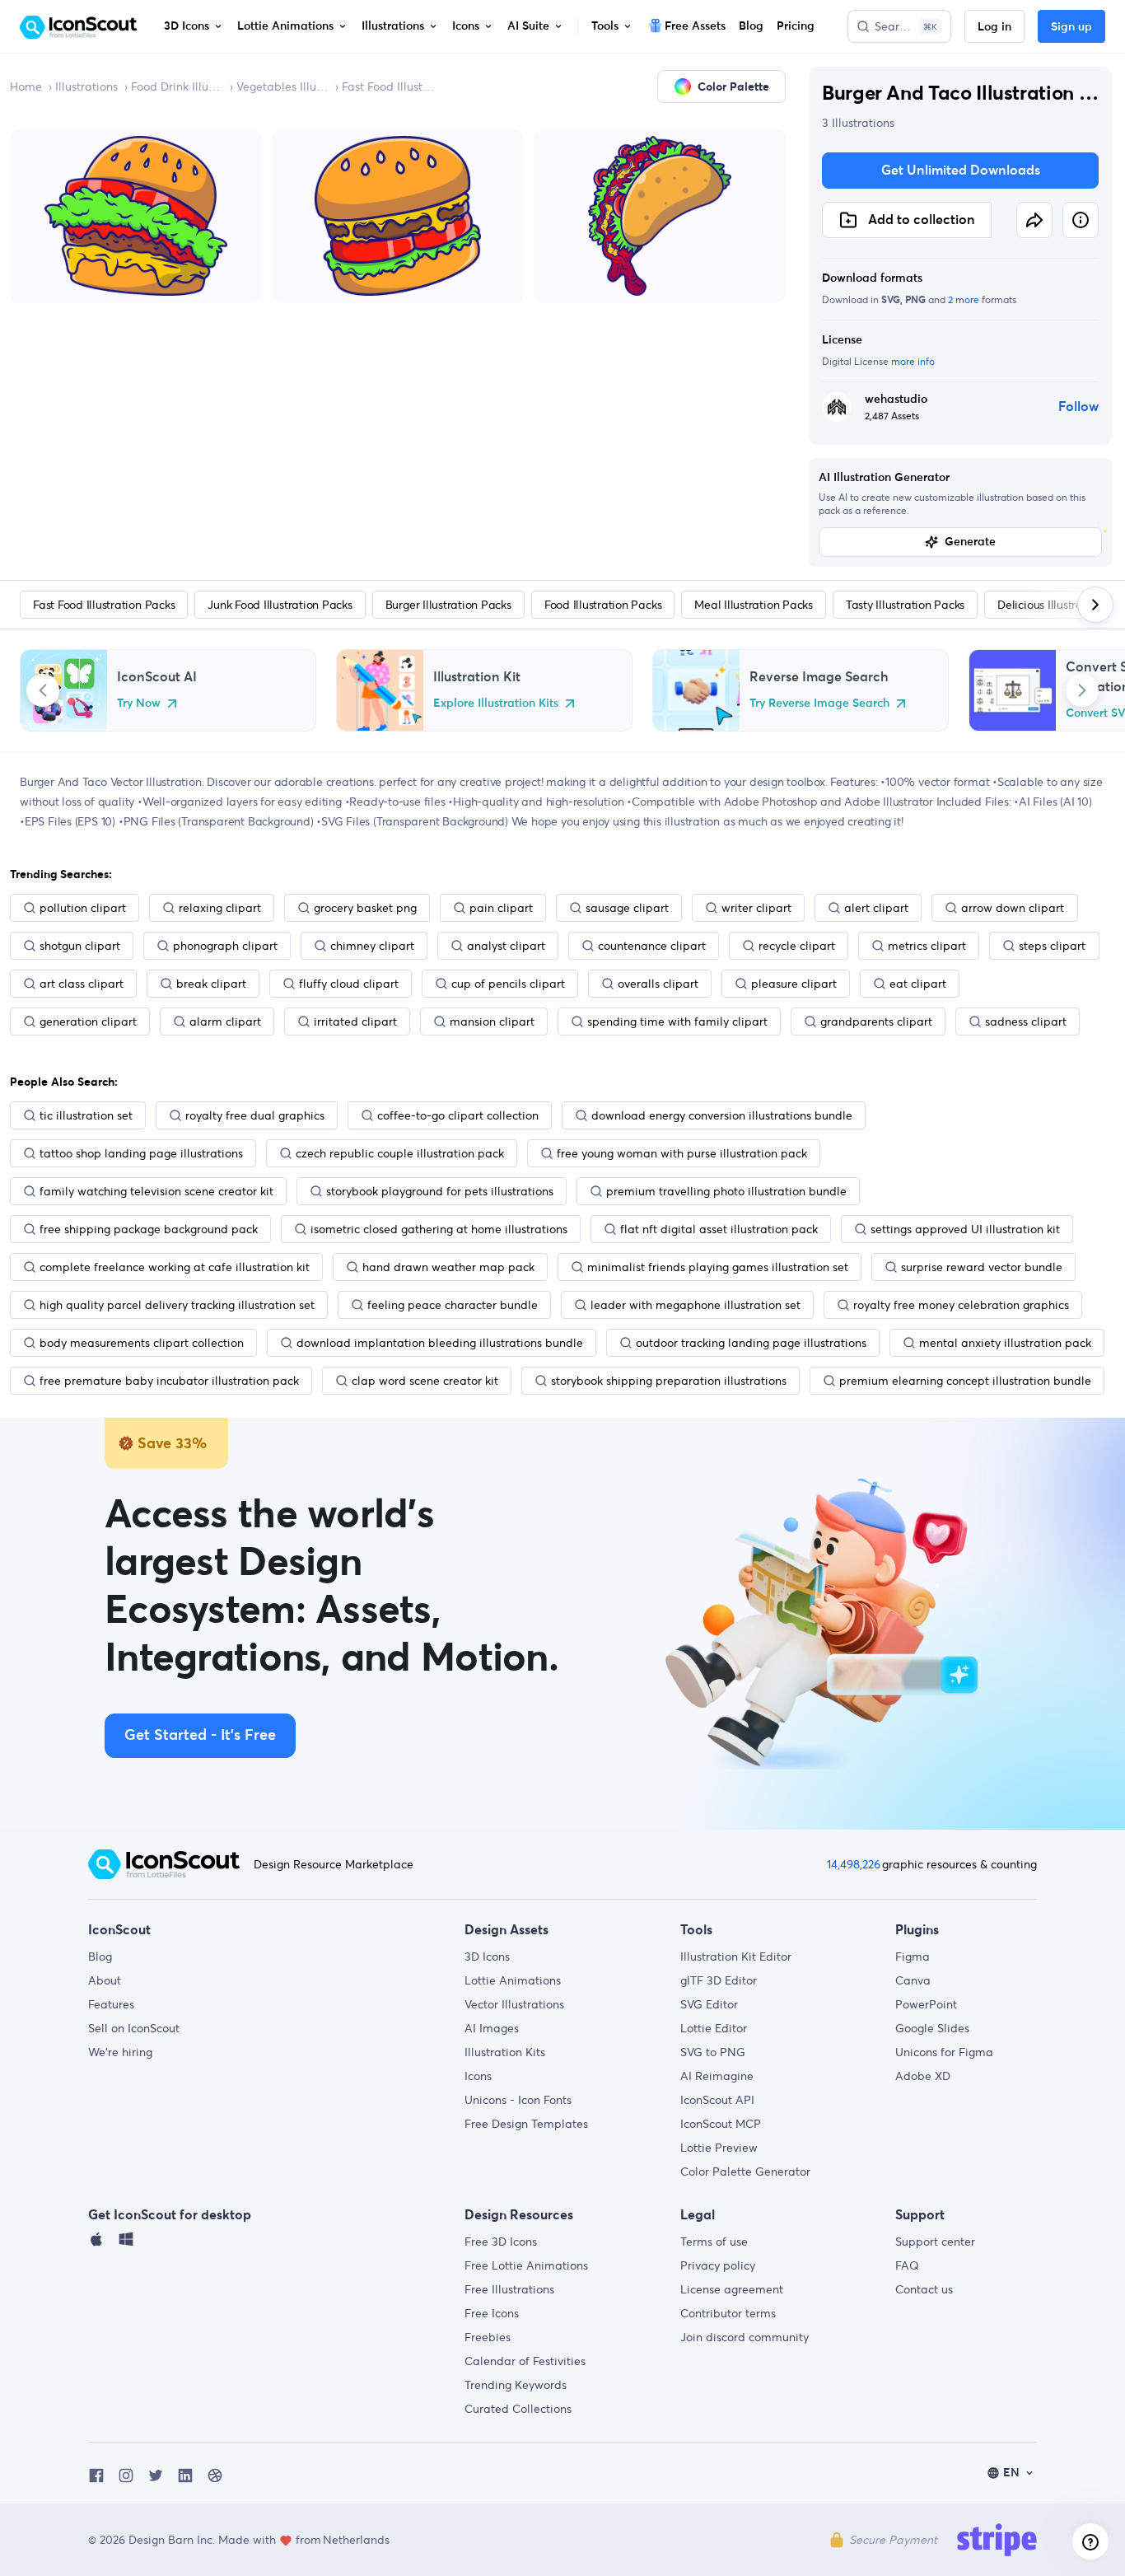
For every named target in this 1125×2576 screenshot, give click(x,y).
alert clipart (876, 908)
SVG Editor (709, 2004)
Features (111, 2004)
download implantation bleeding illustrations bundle (440, 1343)
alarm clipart (225, 1022)
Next (1082, 690)
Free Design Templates (526, 2124)
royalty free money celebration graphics (961, 1305)
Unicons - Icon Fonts (518, 2100)
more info (913, 361)
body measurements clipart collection (142, 1343)
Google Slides (932, 2028)
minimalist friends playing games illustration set (718, 1267)
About (105, 1980)
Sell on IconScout (134, 2028)
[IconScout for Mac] (96, 2243)
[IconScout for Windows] (126, 2243)
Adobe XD (923, 2076)
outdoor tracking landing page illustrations (751, 1343)
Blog (100, 1957)
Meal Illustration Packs (753, 605)
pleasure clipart (794, 984)
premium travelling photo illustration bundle (726, 1191)
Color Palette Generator (745, 2172)
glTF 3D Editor (719, 1980)
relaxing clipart (220, 908)
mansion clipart (492, 1022)
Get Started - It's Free (200, 1736)
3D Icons (487, 1957)
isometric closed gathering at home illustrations (439, 1229)
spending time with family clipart (677, 1022)
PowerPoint (926, 2004)
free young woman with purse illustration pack (682, 1153)
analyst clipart (506, 946)
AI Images (492, 2028)
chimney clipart (372, 946)
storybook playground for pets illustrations (440, 1191)
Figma (913, 1957)
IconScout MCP (721, 2124)
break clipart (211, 984)
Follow (1078, 407)
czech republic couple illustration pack (400, 1153)
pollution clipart (83, 908)
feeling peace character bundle (453, 1305)
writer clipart (756, 908)
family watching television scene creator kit (156, 1191)
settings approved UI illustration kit (965, 1229)
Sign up (1071, 27)
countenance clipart (652, 946)
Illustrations (86, 86)
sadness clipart (1026, 1022)
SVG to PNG (713, 2052)
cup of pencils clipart (508, 984)
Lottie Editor (714, 2028)
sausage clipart (627, 908)
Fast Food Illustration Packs (388, 86)
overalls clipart (658, 984)
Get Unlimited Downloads (961, 171)
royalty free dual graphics (255, 1115)
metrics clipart (927, 946)
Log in (994, 27)
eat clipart (918, 984)
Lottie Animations (513, 1980)
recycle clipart (797, 946)
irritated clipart (355, 1022)
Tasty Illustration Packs (905, 605)
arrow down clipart (1013, 908)
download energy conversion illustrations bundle (722, 1115)
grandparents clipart (876, 1022)
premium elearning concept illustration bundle (965, 1381)
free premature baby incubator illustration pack (169, 1381)
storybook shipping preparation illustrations (669, 1381)
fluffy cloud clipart (349, 984)
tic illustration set (86, 1115)
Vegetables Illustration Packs (282, 86)
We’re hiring (120, 2052)
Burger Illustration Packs (448, 605)
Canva (913, 1980)
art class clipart (82, 984)
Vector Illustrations (514, 2004)
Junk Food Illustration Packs (280, 605)
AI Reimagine (717, 2076)
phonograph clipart (225, 946)
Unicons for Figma (944, 2052)
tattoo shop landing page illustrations (141, 1153)
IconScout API (717, 2100)
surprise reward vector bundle (982, 1267)
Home (26, 86)
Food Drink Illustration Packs (177, 86)
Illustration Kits (505, 2052)
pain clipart (501, 908)
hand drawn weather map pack (448, 1267)
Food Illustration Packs (603, 605)
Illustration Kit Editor (736, 1957)
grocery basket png (365, 908)
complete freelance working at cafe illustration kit (175, 1267)
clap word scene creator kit (425, 1381)
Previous (43, 690)
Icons (478, 2076)
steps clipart (1052, 946)
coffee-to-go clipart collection (458, 1115)
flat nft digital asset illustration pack (719, 1229)
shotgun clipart (80, 946)
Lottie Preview (719, 2148)
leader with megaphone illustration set (696, 1305)
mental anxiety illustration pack (1005, 1343)
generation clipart (88, 1022)
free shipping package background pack (149, 1229)
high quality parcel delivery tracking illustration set (177, 1305)
